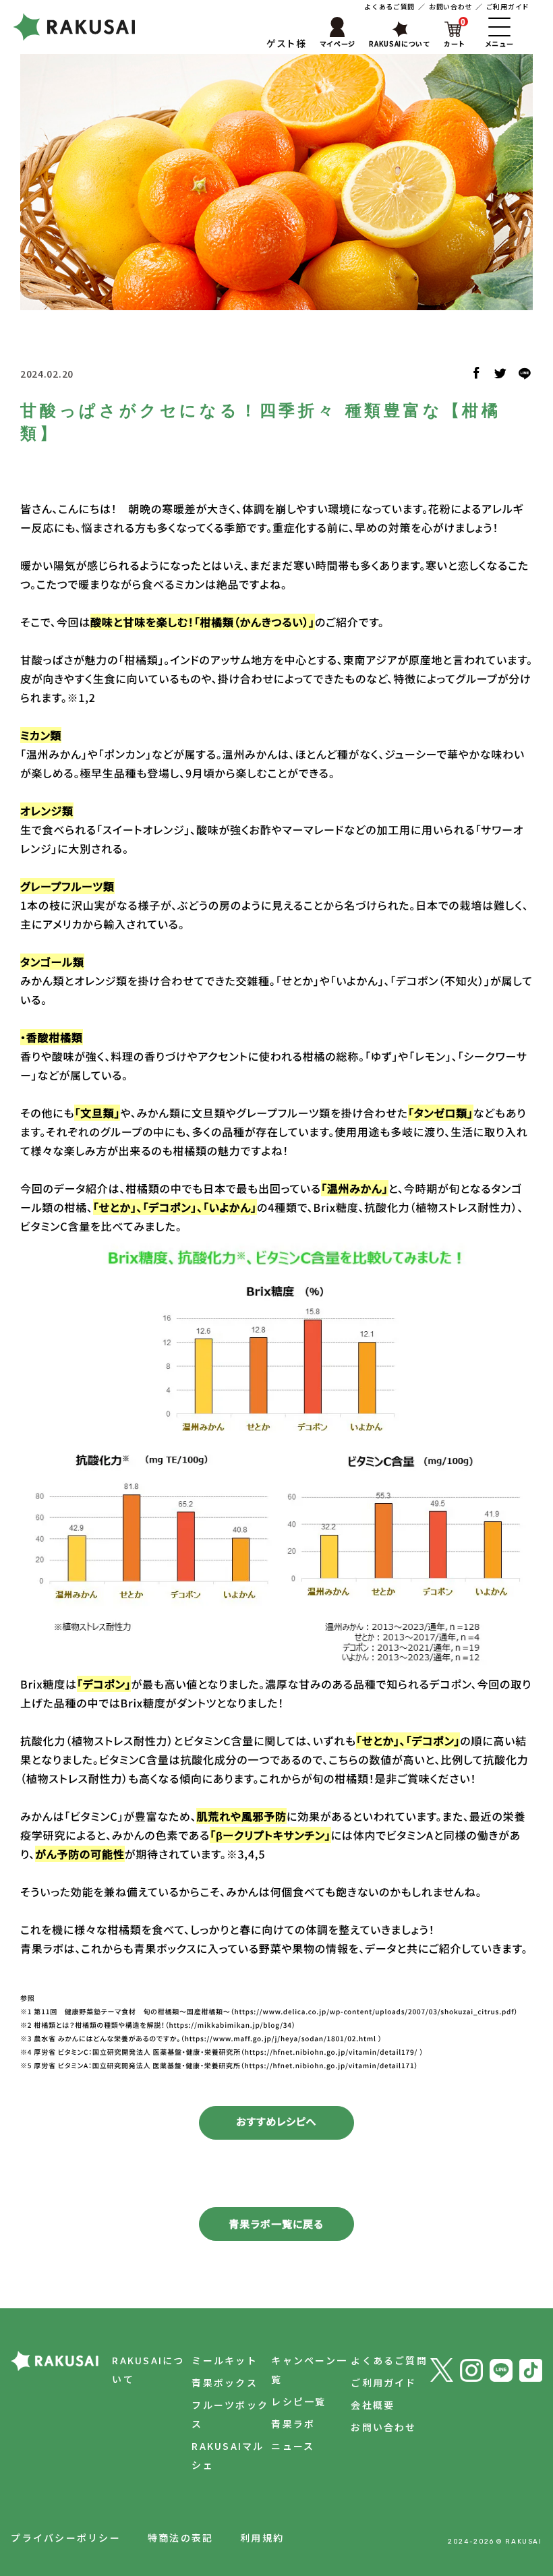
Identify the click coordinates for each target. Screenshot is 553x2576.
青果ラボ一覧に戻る (276, 2224)
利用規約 (262, 2538)
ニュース (293, 2446)
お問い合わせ (450, 6)
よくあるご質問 (389, 6)
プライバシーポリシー (65, 2538)
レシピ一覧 (298, 2401)
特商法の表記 (180, 2538)
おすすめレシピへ (276, 2122)
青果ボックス (224, 2382)
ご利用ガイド (508, 6)
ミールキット (224, 2360)
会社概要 (373, 2405)
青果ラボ (293, 2424)
